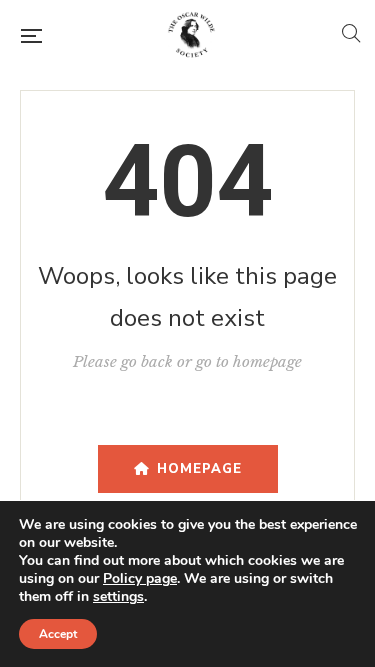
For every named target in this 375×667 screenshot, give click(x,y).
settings (118, 597)
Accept (58, 634)
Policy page (140, 578)
